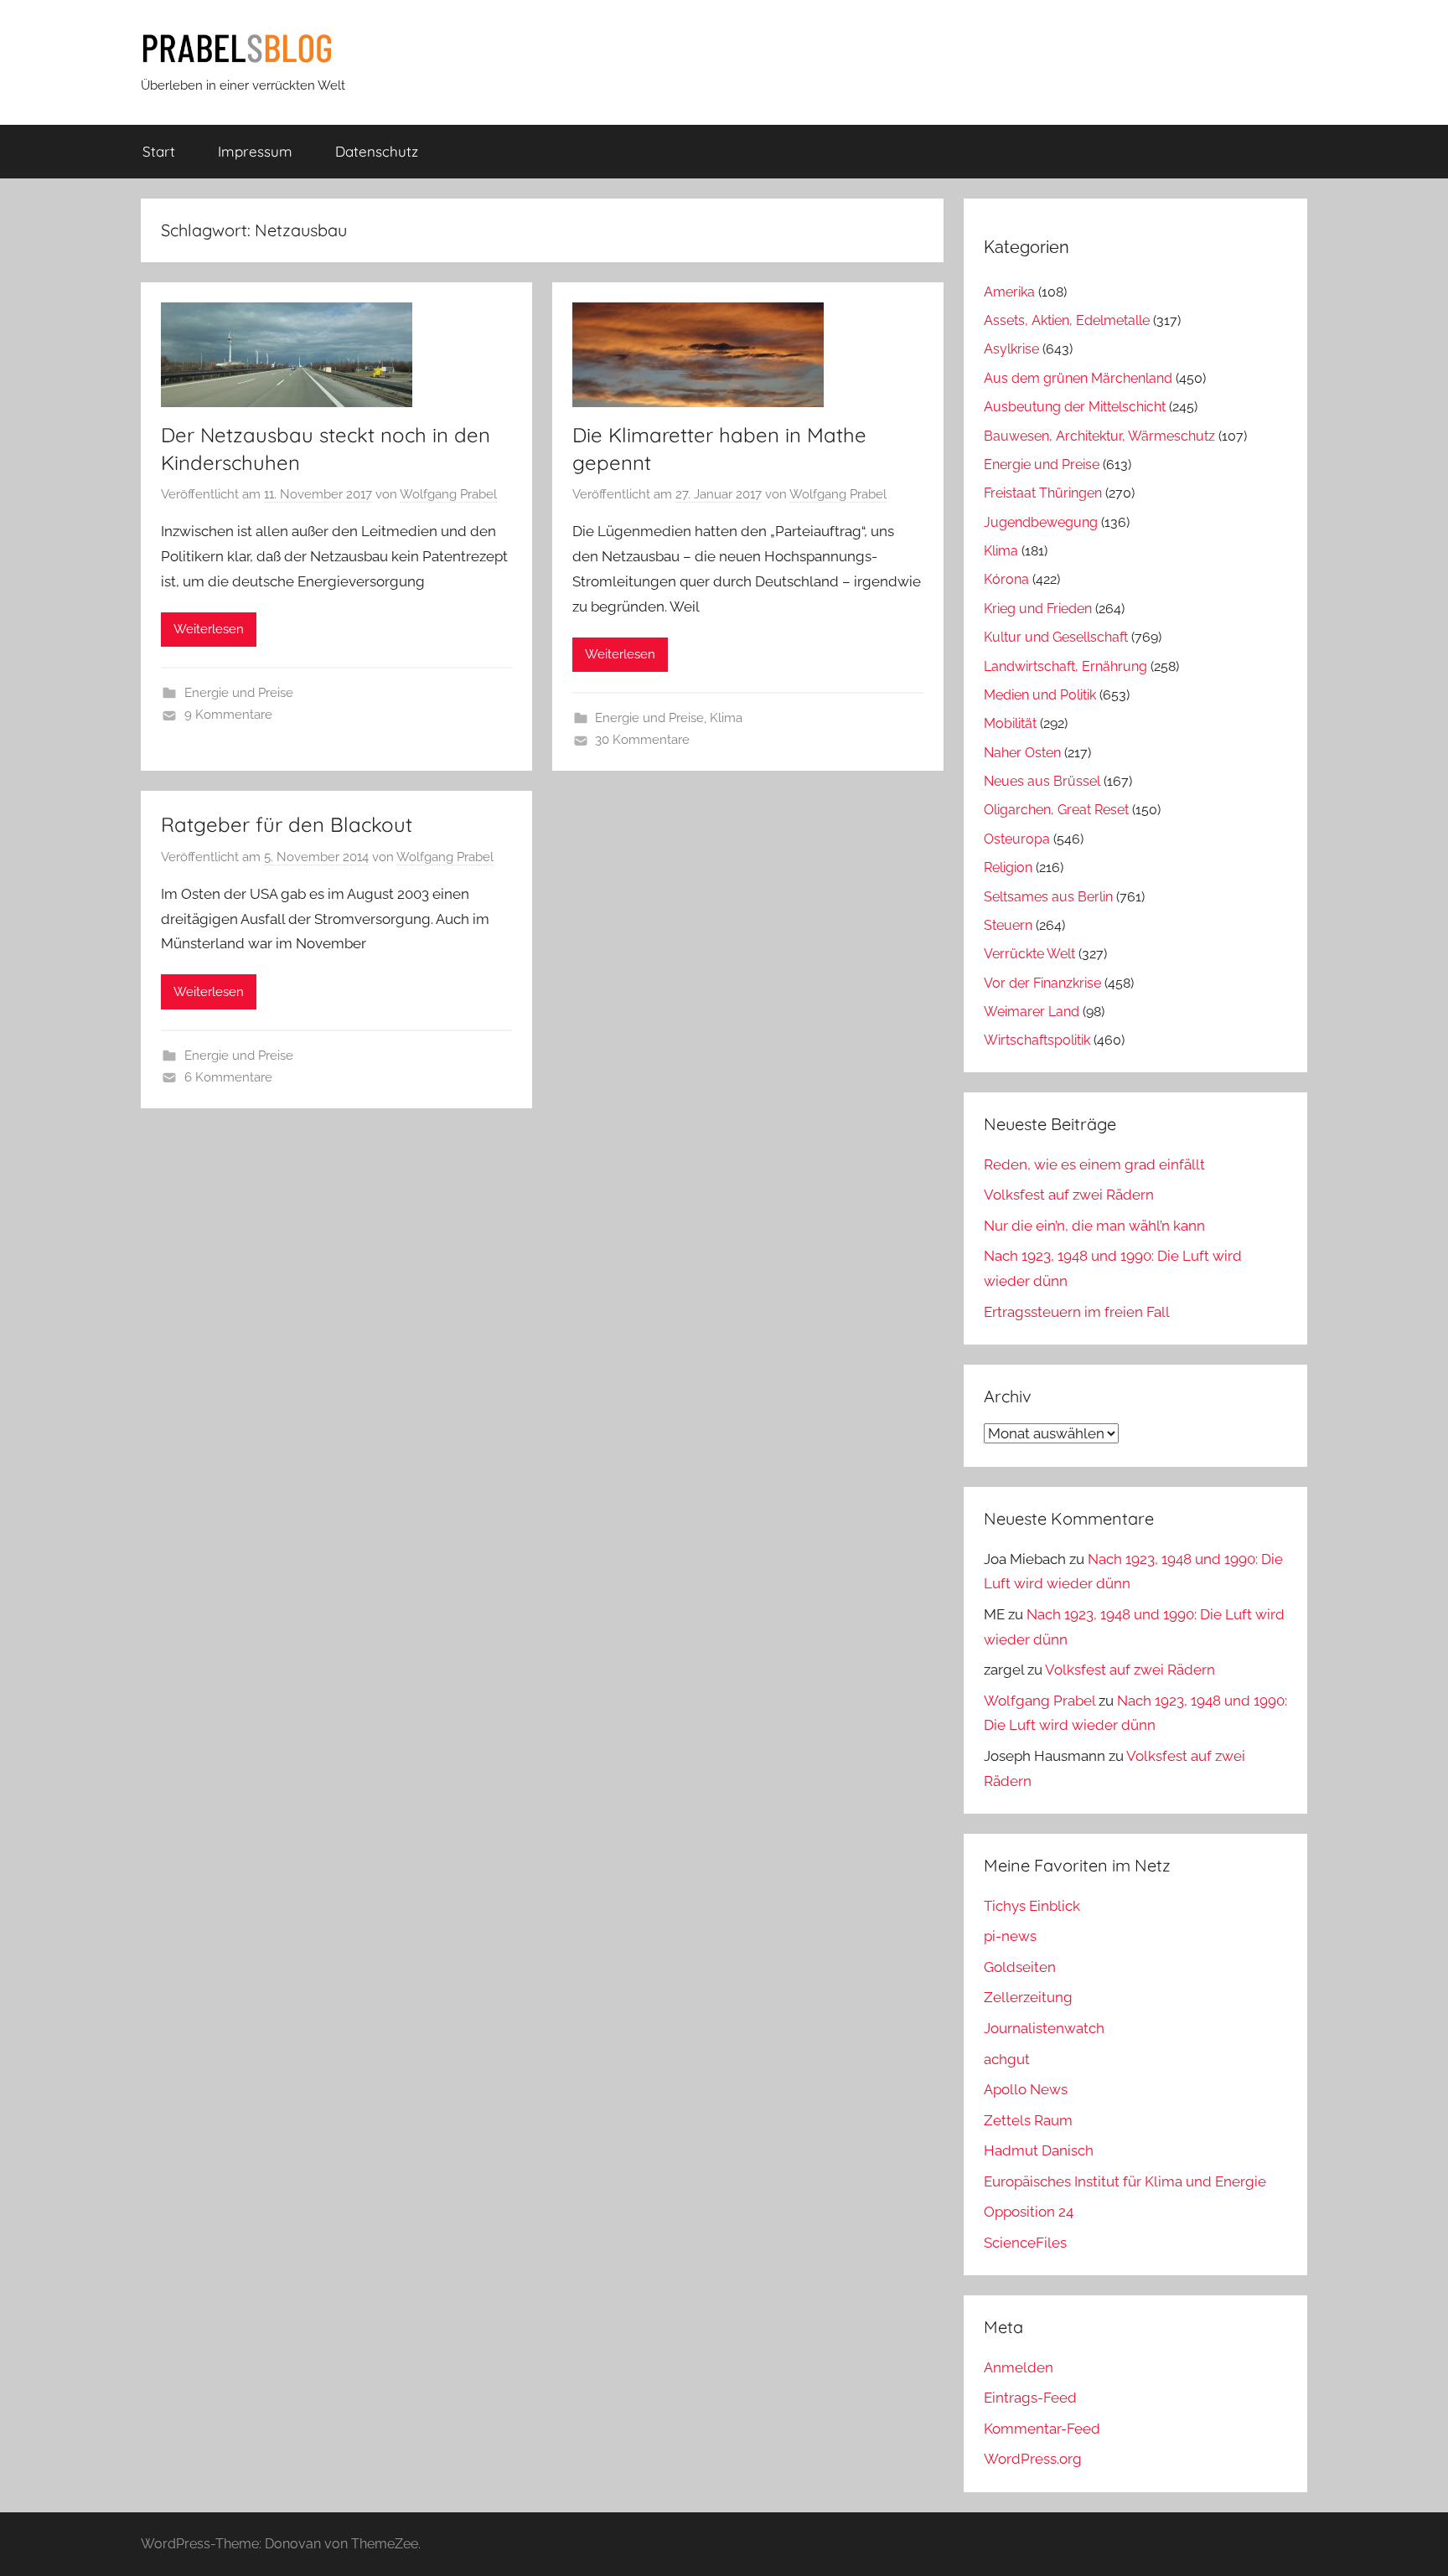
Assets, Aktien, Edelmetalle (1067, 320)
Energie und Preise (239, 693)
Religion (1008, 867)
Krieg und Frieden (1038, 609)
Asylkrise (1011, 349)
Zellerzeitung (1028, 1997)
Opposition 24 (1029, 2212)
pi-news (1010, 1936)
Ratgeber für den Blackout (287, 824)
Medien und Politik (1040, 695)
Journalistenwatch (1044, 2028)
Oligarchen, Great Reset (1056, 810)
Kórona (1006, 579)
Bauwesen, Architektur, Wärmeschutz (1099, 436)
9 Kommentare (228, 715)
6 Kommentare (228, 1077)
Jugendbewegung (1041, 522)
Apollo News (1026, 2089)
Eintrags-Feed (1030, 2398)
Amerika (1009, 292)
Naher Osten (1022, 753)
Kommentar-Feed (1042, 2429)
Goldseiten (1020, 1967)
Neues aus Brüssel (1042, 781)
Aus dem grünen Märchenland (1078, 378)
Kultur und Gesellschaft (1056, 637)
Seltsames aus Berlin (1048, 897)
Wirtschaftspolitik (1037, 1040)
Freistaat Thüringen (1043, 493)
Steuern (1008, 925)
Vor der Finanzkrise (1042, 983)
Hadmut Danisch (1039, 2150)
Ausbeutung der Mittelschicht (1075, 407)
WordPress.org (1033, 2459)
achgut (1007, 2059)
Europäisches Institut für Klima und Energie (1125, 2181)
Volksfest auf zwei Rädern (1069, 1195)
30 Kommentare (642, 740)
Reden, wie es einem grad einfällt (1094, 1164)
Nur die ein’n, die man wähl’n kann (1094, 1226)
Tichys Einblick (1032, 1906)
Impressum (255, 151)
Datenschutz (377, 151)
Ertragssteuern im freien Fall (1077, 1312)
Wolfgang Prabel (448, 494)
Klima (726, 718)
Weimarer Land (1032, 1012)
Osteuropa (1017, 839)
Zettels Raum (1028, 2120)
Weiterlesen (209, 629)
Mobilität (1010, 723)
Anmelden (1019, 2367)
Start (159, 151)
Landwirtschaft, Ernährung (1065, 666)
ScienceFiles (1025, 2243)
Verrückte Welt (1029, 954)
